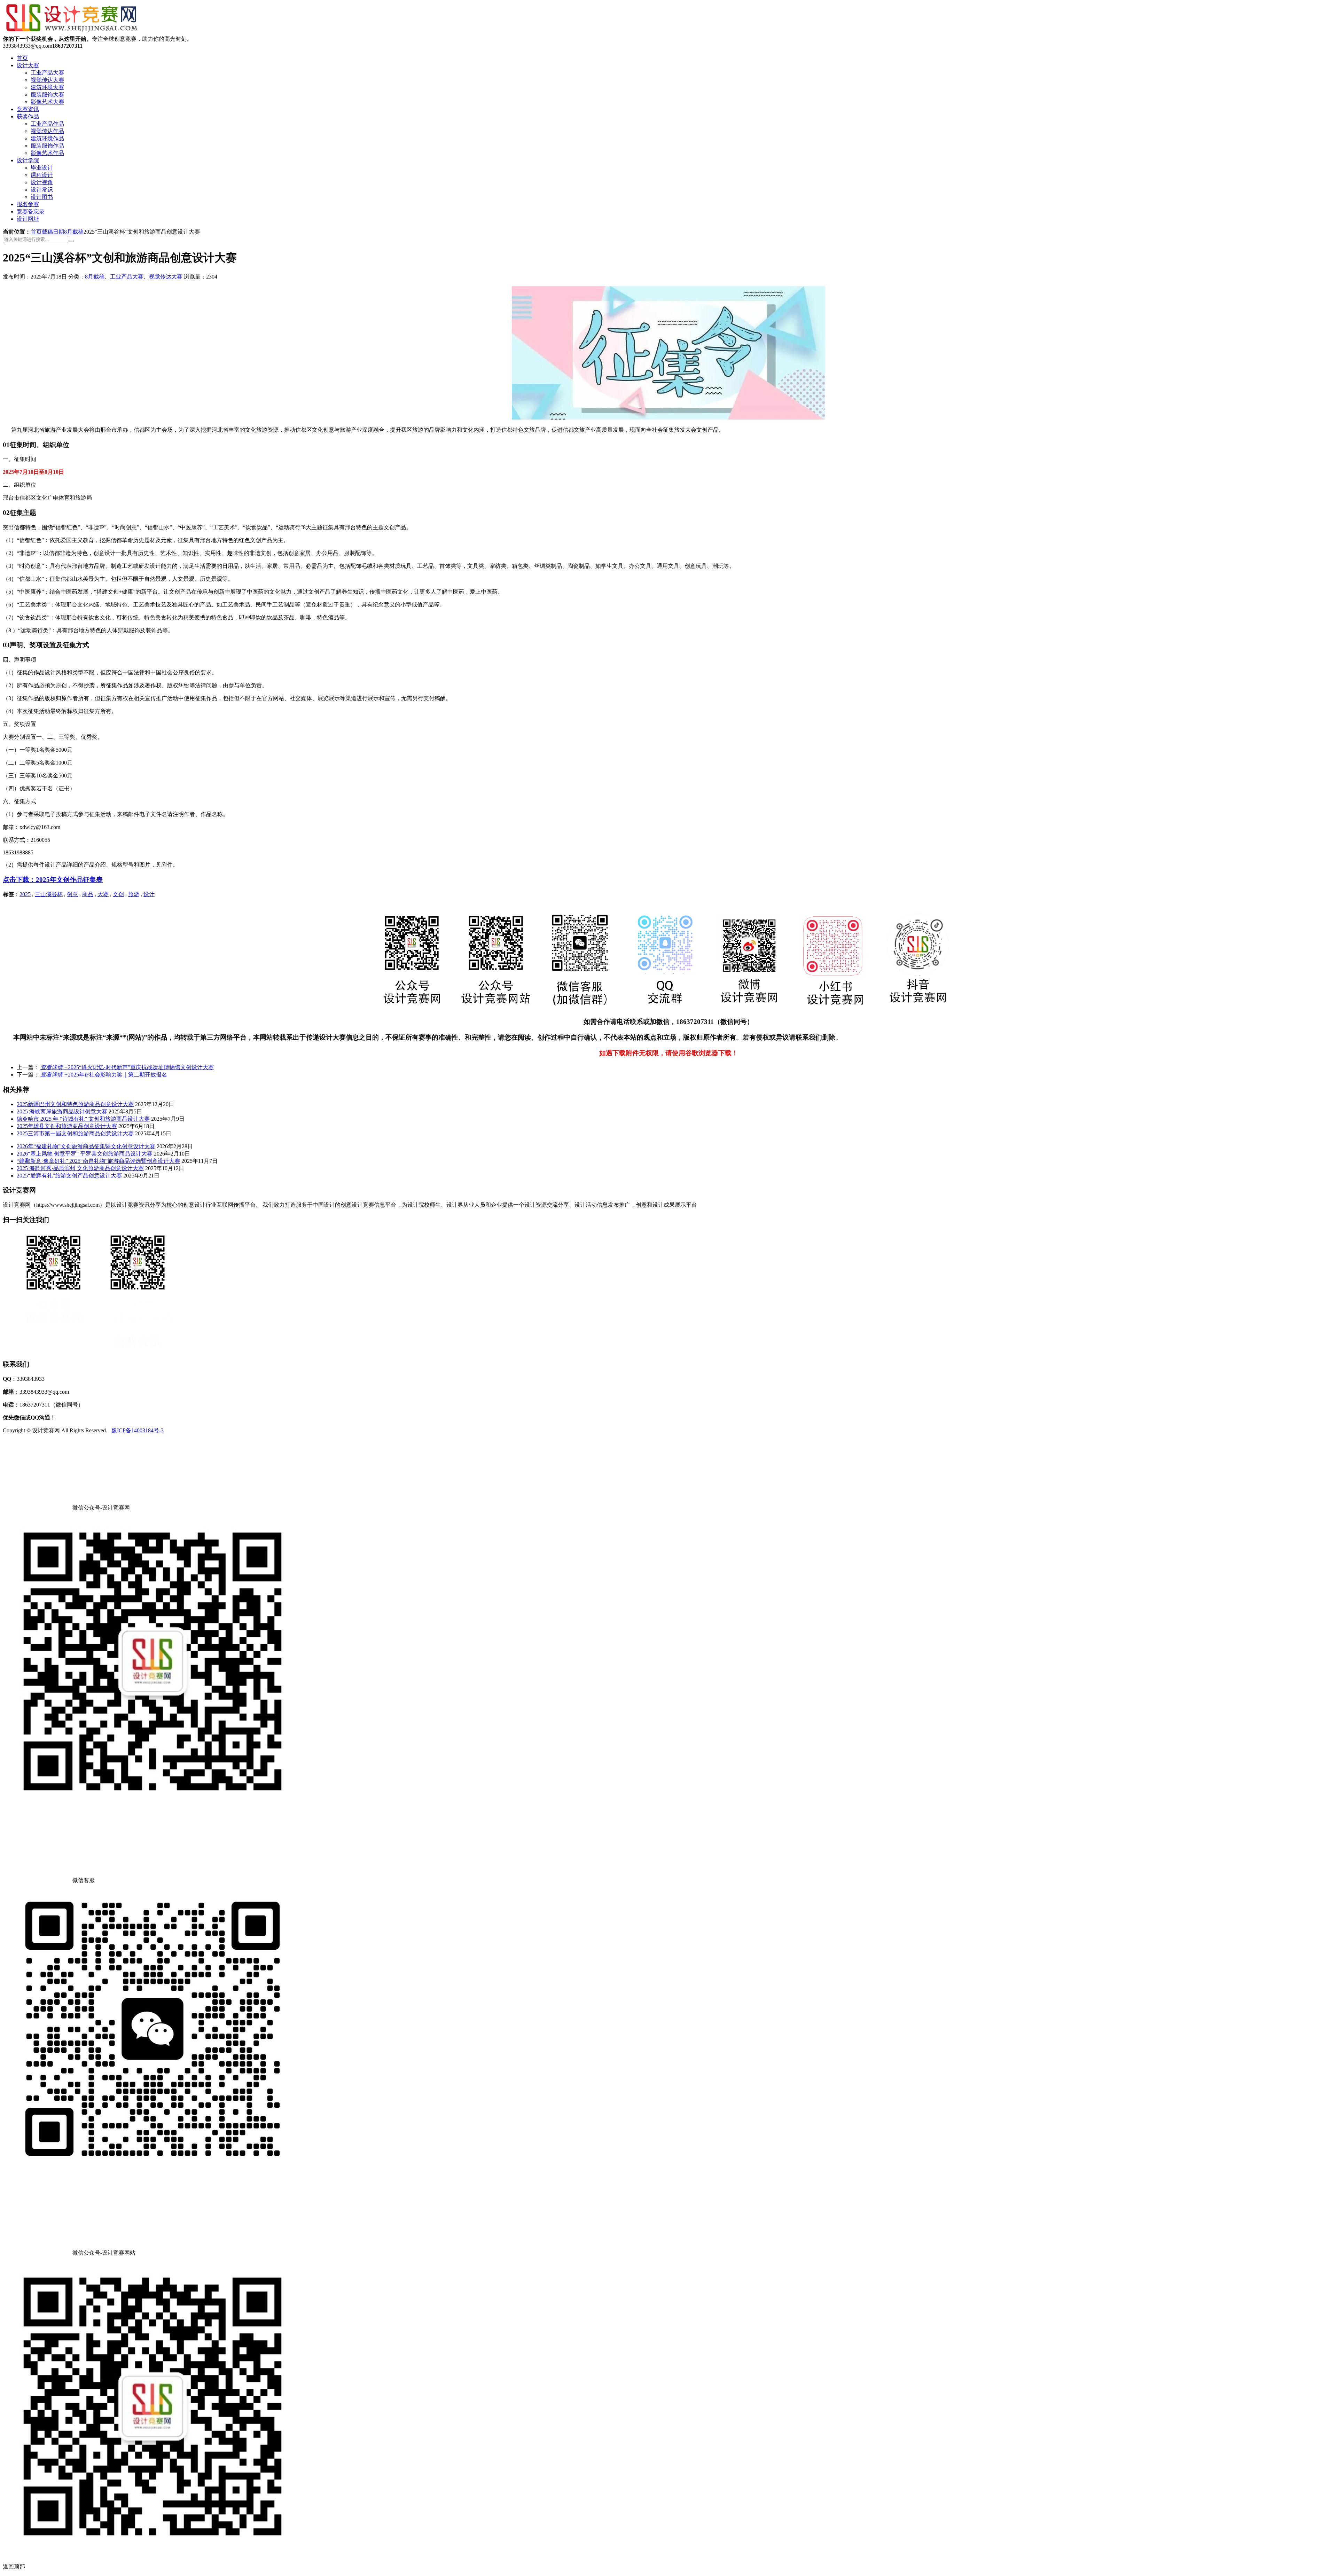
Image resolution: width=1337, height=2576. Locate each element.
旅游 (134, 894)
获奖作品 (28, 116)
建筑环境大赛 (47, 87)
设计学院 (28, 160)
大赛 (103, 894)
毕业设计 (42, 168)
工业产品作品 (47, 124)
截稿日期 (53, 232)
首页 (22, 58)
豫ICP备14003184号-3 (138, 1430)
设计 (149, 894)
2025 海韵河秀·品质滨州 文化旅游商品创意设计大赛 (80, 1168)
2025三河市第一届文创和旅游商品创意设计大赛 (75, 1133)
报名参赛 (28, 204)
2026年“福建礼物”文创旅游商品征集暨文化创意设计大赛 (86, 1146)
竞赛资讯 (28, 109)
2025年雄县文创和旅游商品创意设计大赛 (67, 1126)
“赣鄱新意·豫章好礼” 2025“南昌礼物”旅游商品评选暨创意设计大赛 (98, 1161)
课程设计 (42, 175)
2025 (25, 894)
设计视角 (42, 182)
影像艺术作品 (47, 153)
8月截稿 (74, 232)
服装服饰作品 (47, 146)
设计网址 (28, 219)
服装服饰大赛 (47, 95)
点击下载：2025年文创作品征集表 (53, 880)
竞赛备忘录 (31, 212)
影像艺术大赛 (47, 102)
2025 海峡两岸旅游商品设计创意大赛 (62, 1111)
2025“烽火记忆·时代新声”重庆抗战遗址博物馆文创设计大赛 (127, 1067)
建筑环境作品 (47, 138)
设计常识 (42, 190)
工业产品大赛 (47, 73)
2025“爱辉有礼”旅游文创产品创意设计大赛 (69, 1176)
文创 (118, 894)
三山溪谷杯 (49, 894)
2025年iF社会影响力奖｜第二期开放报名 (104, 1075)
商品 (88, 894)
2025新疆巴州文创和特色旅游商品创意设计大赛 (75, 1104)
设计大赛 (28, 65)
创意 (72, 894)
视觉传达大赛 (47, 80)
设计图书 (42, 197)
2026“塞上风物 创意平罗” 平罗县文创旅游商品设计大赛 (85, 1154)
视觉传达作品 (47, 131)
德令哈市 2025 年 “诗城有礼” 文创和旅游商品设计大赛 (83, 1119)
